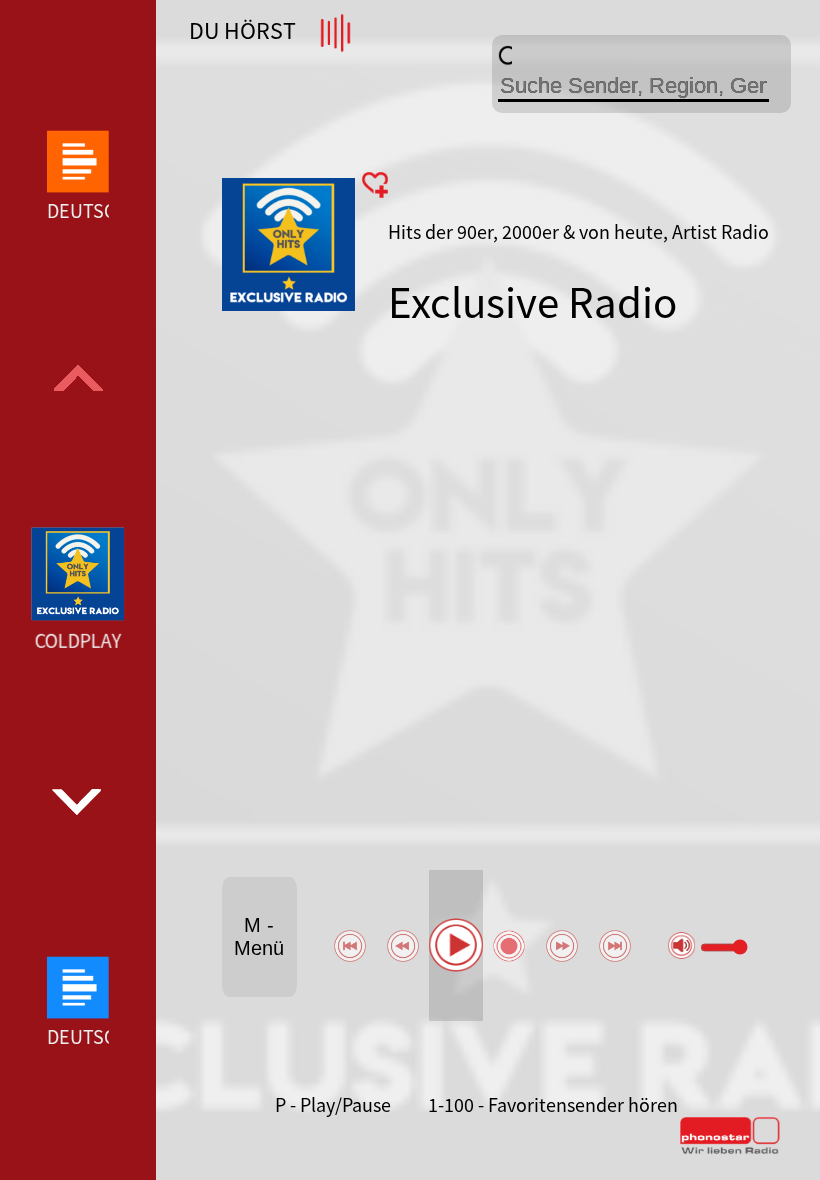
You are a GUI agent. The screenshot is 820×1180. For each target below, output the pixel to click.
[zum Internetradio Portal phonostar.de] (730, 1150)
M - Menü (259, 936)
